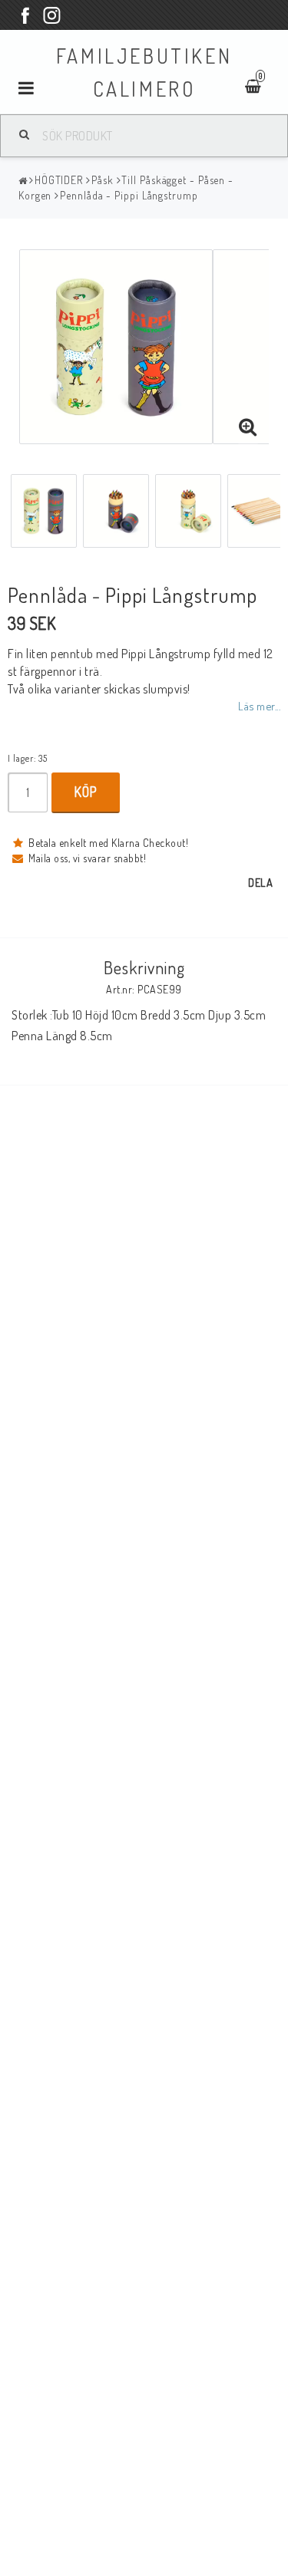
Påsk (103, 180)
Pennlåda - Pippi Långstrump (129, 195)
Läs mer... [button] (259, 706)
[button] (248, 427)
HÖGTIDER (59, 180)
